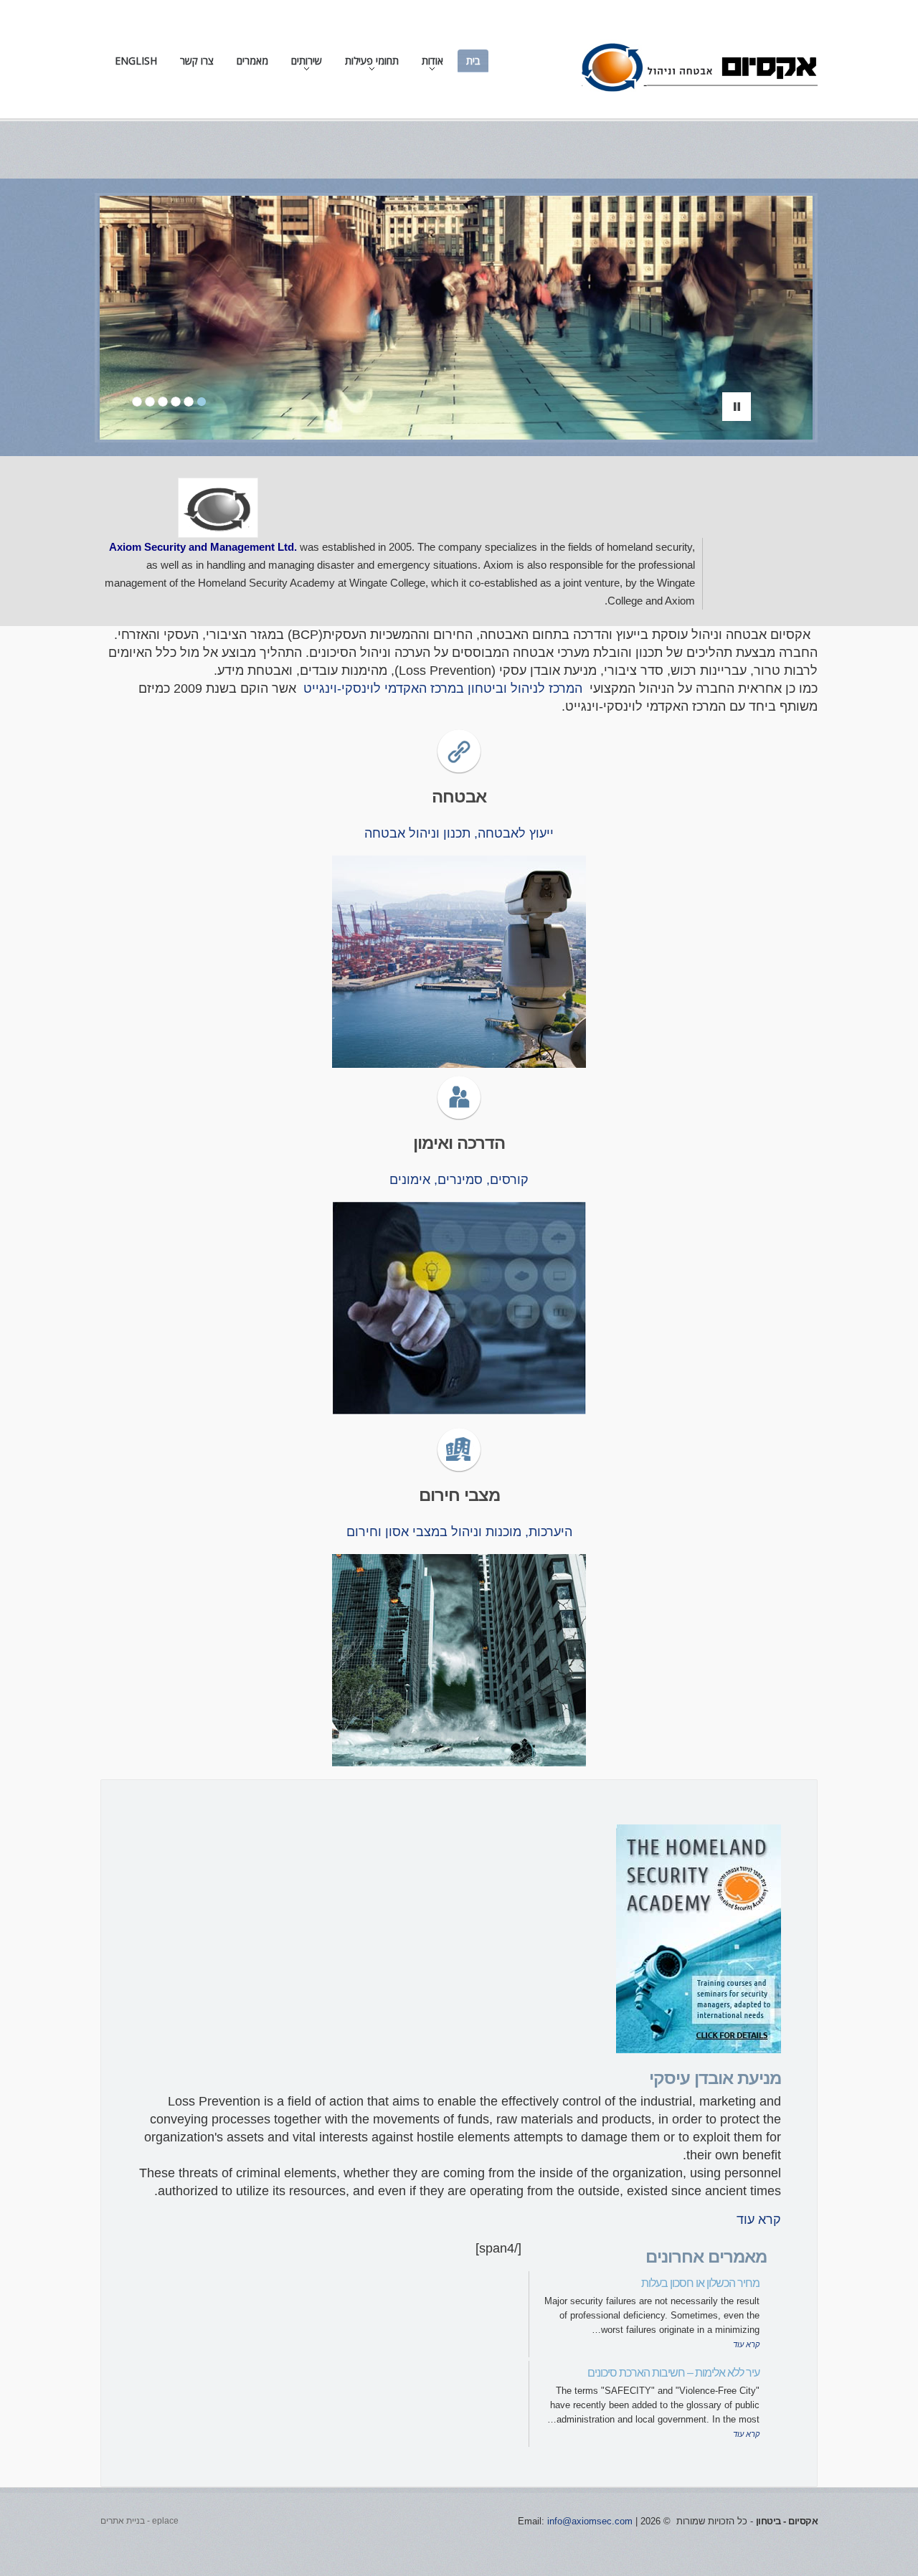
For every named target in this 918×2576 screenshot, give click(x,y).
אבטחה (459, 796)
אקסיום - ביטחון (787, 2521)
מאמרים (252, 61)
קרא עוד (759, 2220)
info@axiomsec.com (590, 2521)
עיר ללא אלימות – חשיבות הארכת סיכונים (673, 2373)
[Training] (459, 1098)
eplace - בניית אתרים (139, 2521)
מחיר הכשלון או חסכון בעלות (700, 2283)
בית (473, 61)
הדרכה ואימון (459, 1143)
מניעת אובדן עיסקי (715, 2078)
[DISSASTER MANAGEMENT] (459, 1450)
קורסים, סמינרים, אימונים (459, 1180)
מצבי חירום (459, 1495)
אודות (437, 64)
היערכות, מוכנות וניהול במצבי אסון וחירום (459, 1532)
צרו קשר (197, 61)
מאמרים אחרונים (706, 2257)
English (136, 61)
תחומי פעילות (376, 64)
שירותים (311, 64)
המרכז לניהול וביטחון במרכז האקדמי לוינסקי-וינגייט (443, 688)
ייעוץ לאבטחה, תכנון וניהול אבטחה (459, 833)
